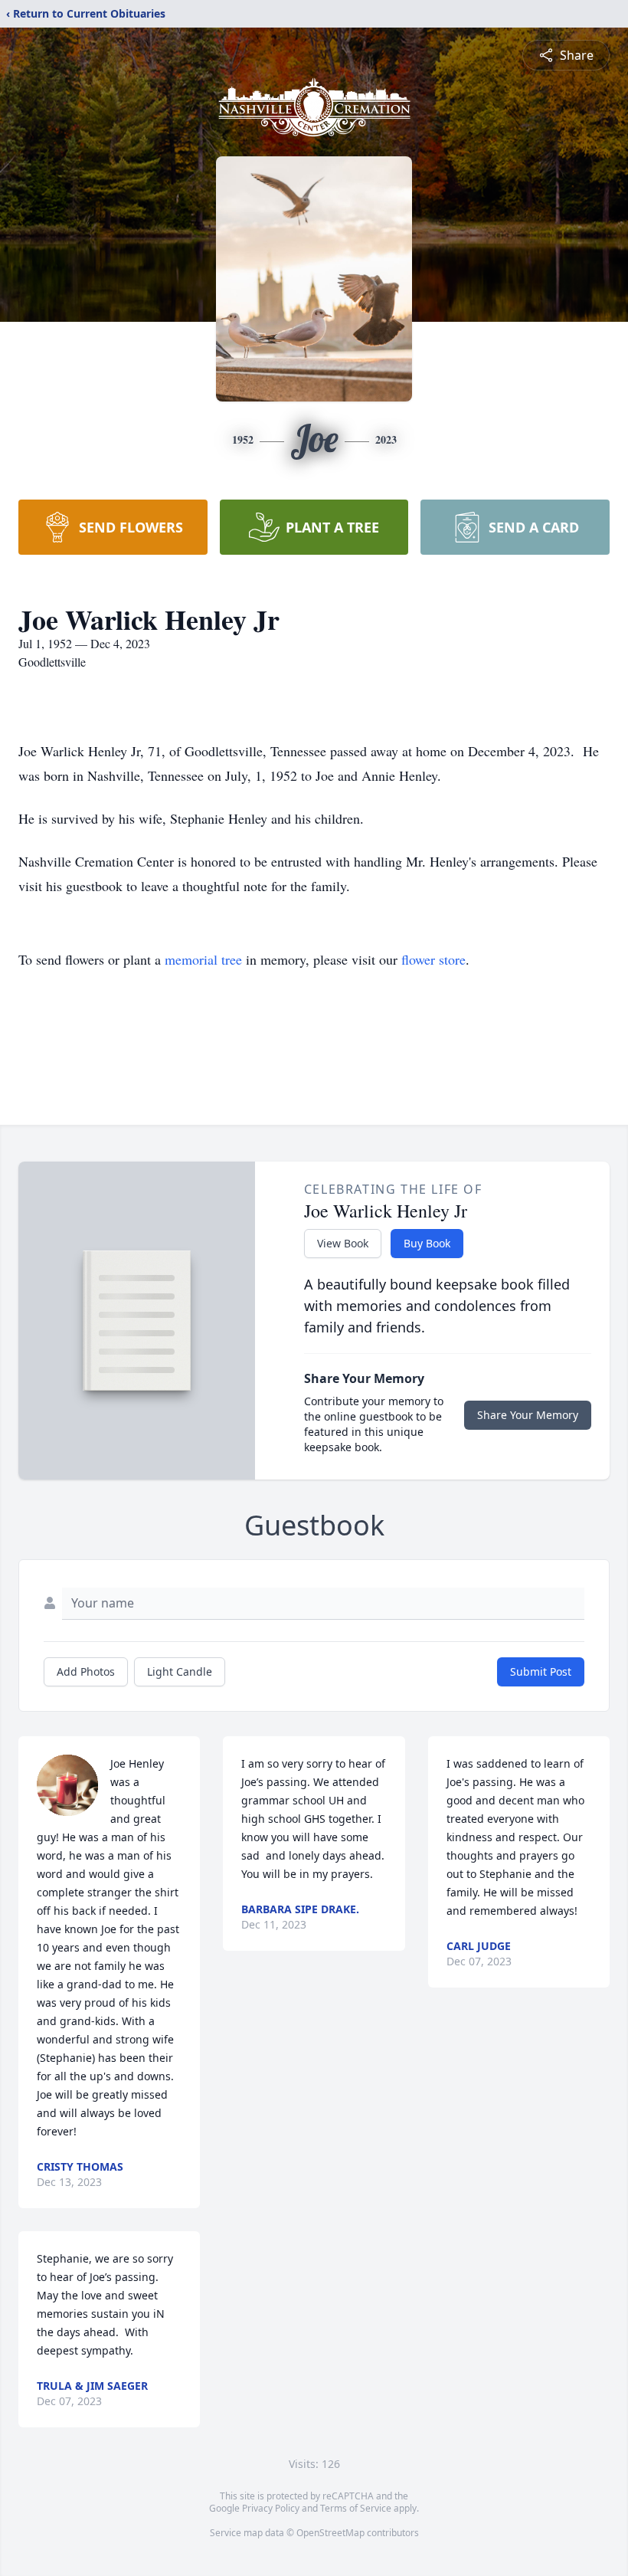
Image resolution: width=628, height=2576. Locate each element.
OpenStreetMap (330, 2533)
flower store (433, 959)
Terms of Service (356, 2508)
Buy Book (427, 1243)
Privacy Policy (271, 2508)
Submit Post (541, 1671)
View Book (343, 1243)
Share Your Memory (528, 1415)
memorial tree (203, 959)
